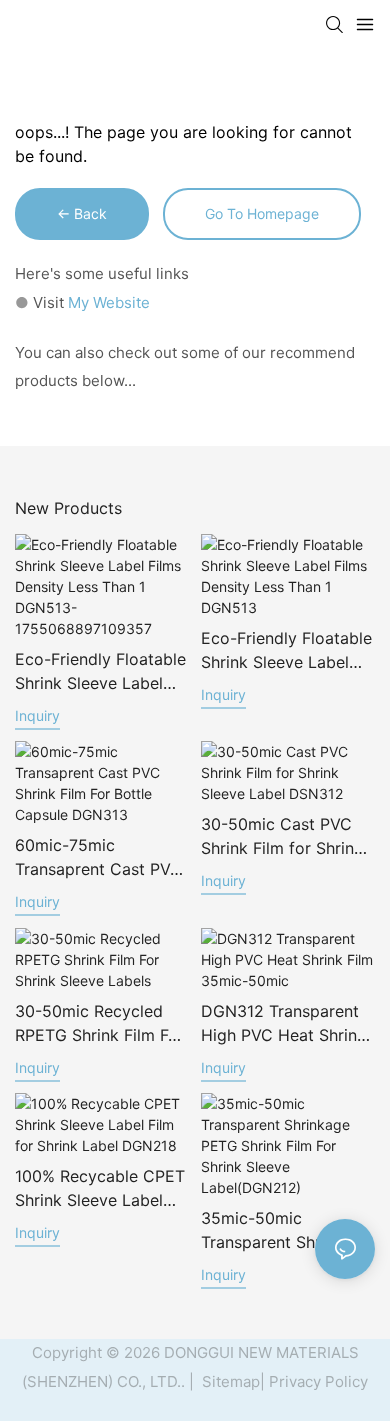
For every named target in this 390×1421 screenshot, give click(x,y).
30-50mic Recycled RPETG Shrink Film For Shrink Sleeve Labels (99, 1024)
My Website (109, 302)
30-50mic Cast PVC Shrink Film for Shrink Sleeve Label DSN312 (282, 837)
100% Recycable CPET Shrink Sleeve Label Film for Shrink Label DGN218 (100, 1189)
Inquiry (37, 715)
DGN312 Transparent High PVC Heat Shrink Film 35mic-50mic (283, 1024)
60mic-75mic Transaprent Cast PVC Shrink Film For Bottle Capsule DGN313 (98, 858)
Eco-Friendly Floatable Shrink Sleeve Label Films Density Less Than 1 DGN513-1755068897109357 (100, 672)
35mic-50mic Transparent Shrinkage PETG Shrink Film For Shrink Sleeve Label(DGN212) (286, 1231)
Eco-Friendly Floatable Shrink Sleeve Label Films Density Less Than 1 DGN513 (286, 651)
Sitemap (229, 1381)
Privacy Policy (318, 1381)
